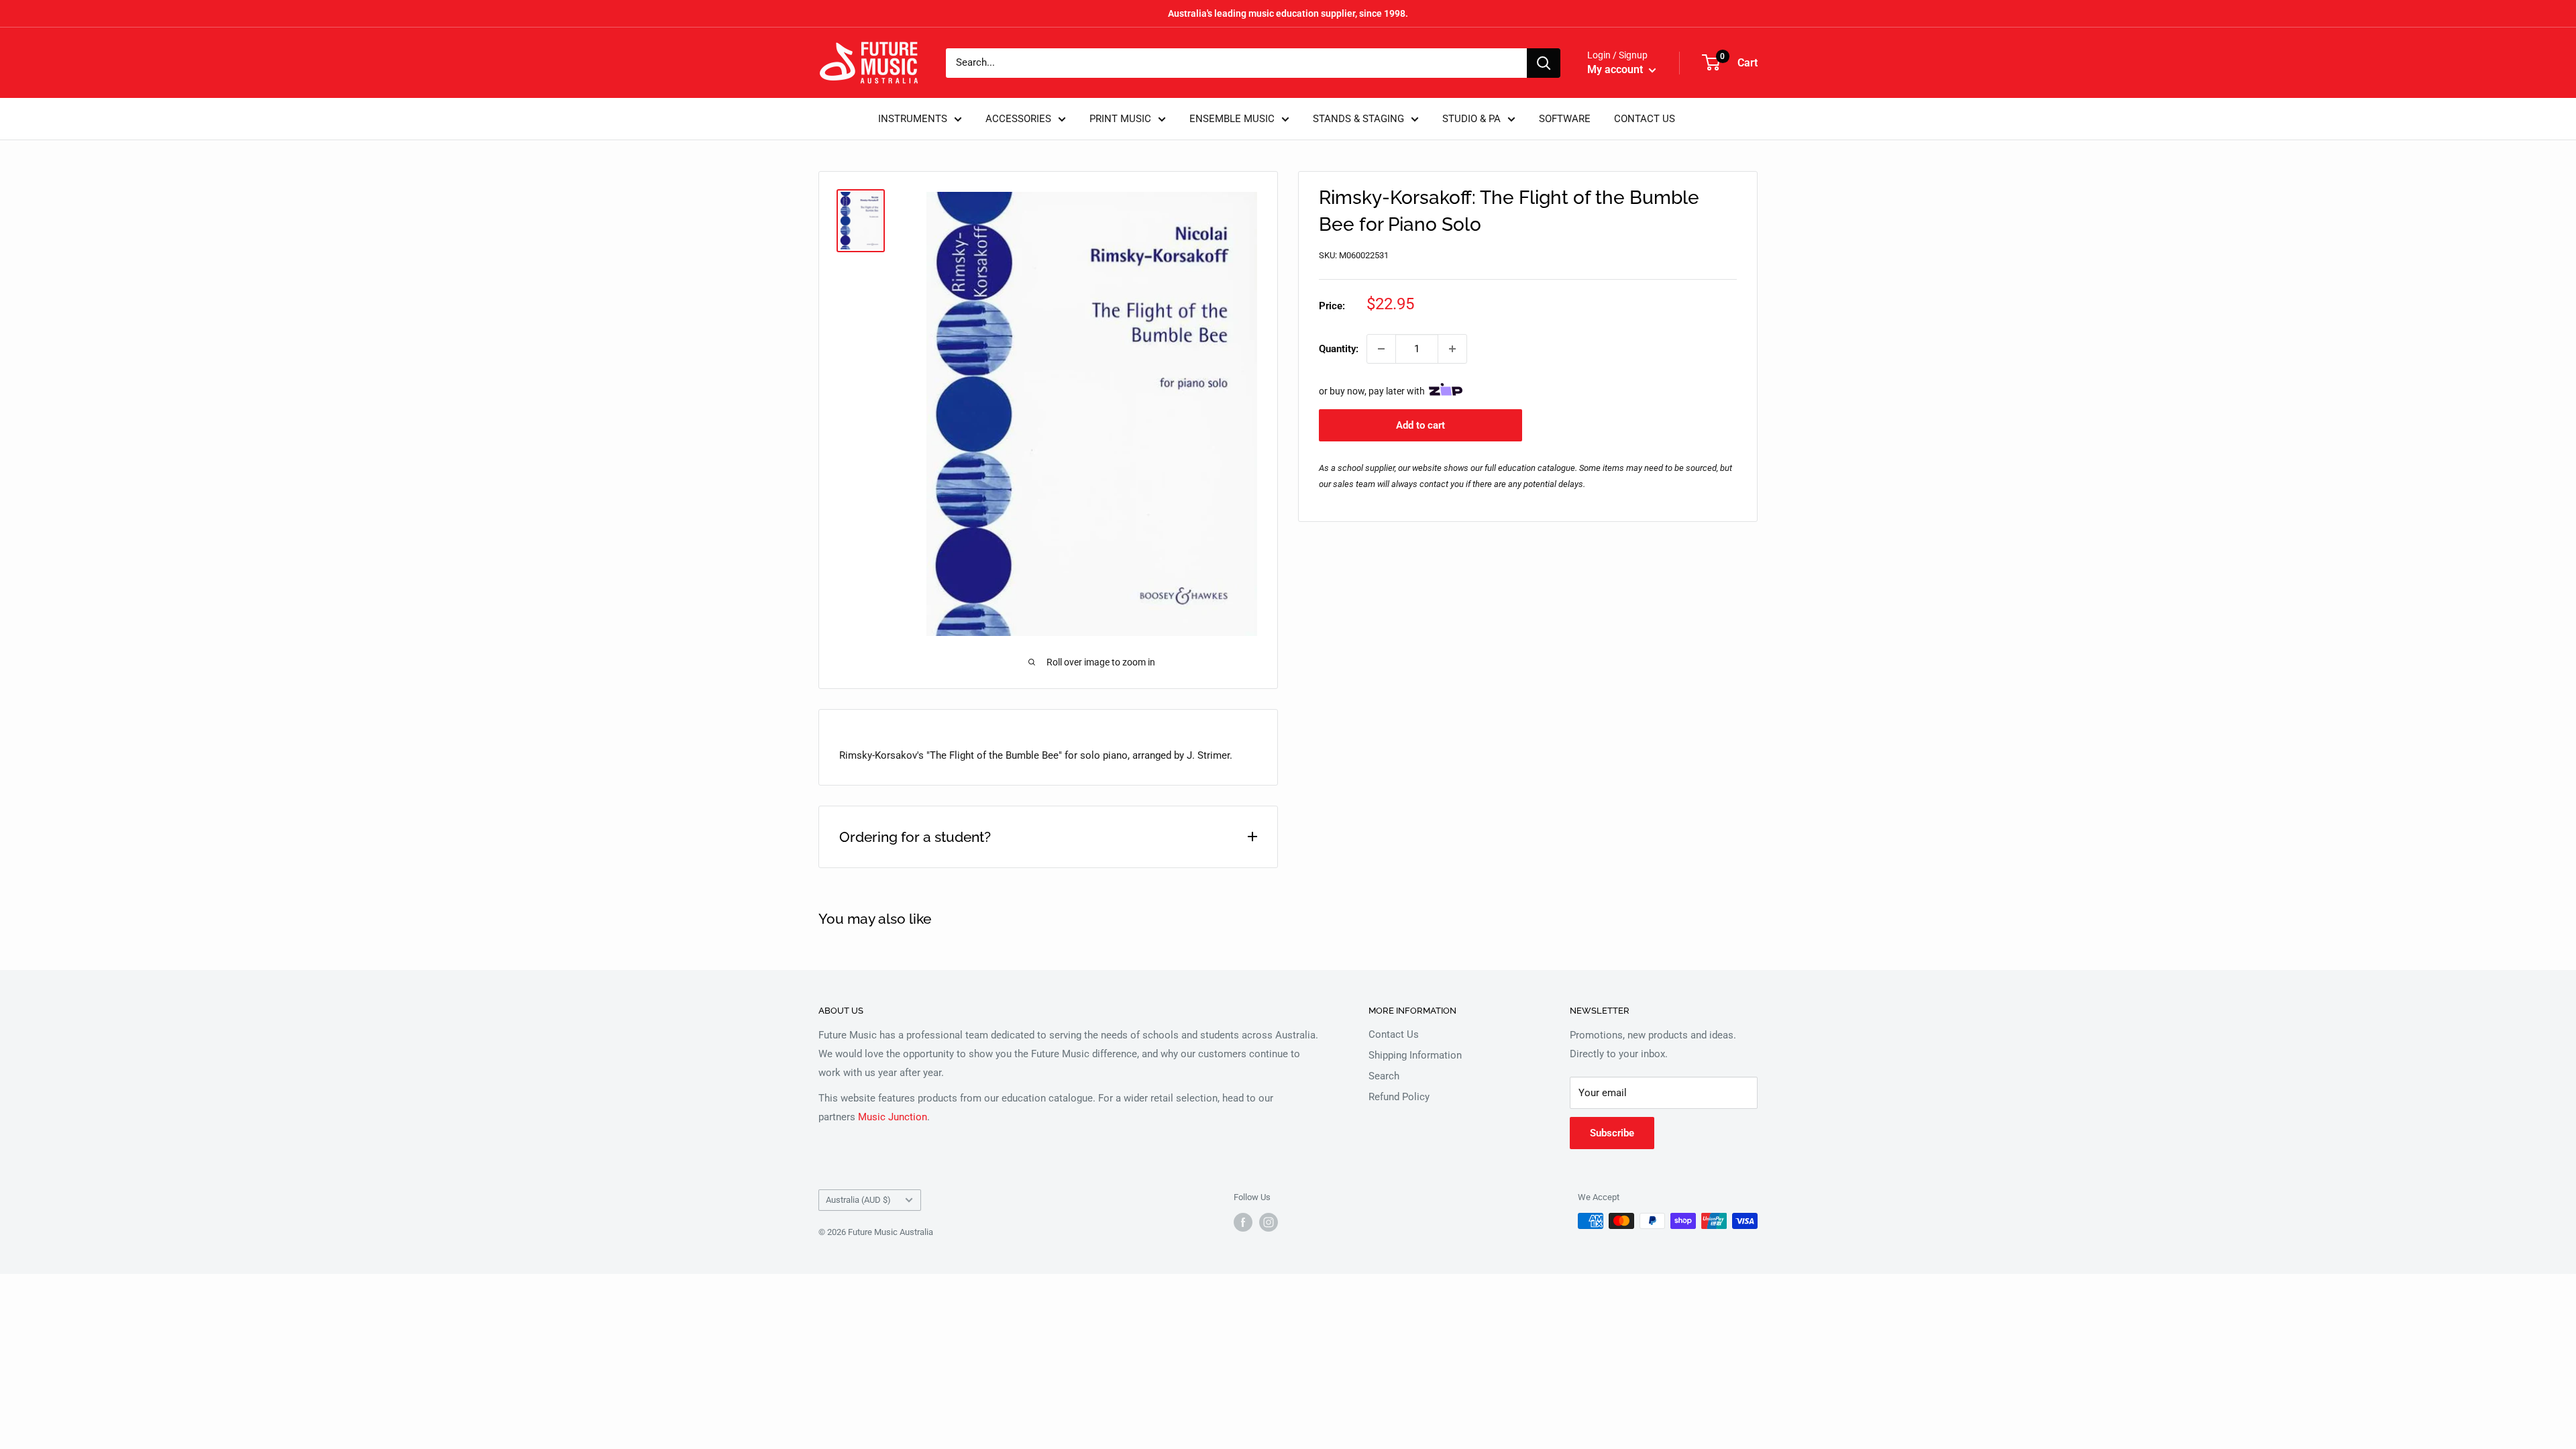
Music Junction (893, 1117)
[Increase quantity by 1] (1452, 349)
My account (1616, 69)
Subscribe (1612, 1133)
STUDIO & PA (1471, 119)
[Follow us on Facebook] (1243, 1222)
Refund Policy (1399, 1097)
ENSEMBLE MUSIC (1232, 119)
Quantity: (1339, 349)
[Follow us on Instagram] (1269, 1222)
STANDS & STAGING (1358, 119)
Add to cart (1420, 425)
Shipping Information (1415, 1055)
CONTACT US (1645, 119)
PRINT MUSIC (1120, 119)
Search (1384, 1076)
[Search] (1544, 63)
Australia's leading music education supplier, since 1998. (1288, 13)
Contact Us (1394, 1034)
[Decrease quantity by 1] (1381, 349)
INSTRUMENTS (913, 119)
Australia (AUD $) (858, 1200)
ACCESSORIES (1018, 119)
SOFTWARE (1565, 119)
